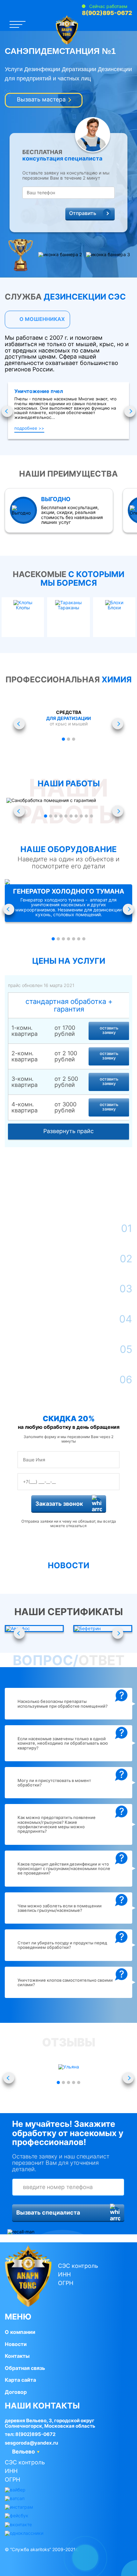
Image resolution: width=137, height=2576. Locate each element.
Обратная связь (25, 2368)
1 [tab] (63, 739)
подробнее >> (29, 428)
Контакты (17, 2356)
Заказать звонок (59, 1504)
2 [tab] (68, 739)
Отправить (83, 213)
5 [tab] (66, 816)
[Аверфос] (34, 1629)
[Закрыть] (112, 2544)
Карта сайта (20, 2380)
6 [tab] (71, 816)
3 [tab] (74, 739)
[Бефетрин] (103, 1629)
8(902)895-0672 (107, 13)
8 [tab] (81, 816)
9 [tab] (86, 816)
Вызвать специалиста (48, 2212)
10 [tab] (91, 816)
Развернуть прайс (68, 1131)
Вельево (23, 2452)
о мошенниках (41, 319)
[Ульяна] (68, 2067)
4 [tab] (61, 816)
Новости (16, 2344)
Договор (16, 2392)
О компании (20, 2332)
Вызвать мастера (41, 99)
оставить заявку (109, 1030)
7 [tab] (76, 816)
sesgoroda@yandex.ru (31, 2443)
